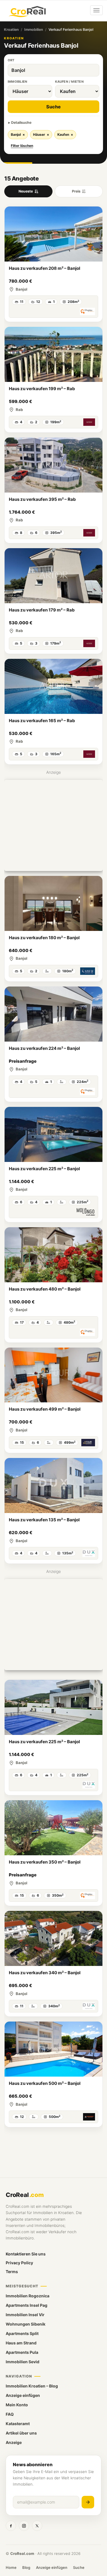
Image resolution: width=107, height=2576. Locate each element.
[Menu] (96, 10)
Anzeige (14, 2442)
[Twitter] (37, 2526)
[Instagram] (24, 2526)
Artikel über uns (21, 2433)
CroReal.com (22, 2553)
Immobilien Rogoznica (28, 2296)
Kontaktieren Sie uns (26, 2254)
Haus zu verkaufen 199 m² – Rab (42, 389)
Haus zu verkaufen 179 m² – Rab (42, 610)
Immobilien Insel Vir (25, 2315)
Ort (11, 60)
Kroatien (11, 30)
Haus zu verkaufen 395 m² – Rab (42, 499)
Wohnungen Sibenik (26, 2324)
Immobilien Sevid (23, 2362)
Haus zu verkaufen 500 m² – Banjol (45, 2083)
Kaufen (65, 134)
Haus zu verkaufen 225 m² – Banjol (44, 1169)
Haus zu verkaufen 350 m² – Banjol (45, 1862)
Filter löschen (22, 146)
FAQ (10, 2414)
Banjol (18, 134)
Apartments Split (22, 2333)
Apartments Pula (22, 2352)
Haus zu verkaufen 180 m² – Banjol (44, 938)
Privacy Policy (19, 2263)
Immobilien (34, 30)
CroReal (25, 2195)
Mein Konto (17, 2405)
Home (11, 2567)
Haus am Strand (21, 2343)
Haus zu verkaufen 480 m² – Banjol (45, 1289)
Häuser (41, 134)
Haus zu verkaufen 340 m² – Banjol (45, 1973)
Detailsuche (21, 122)
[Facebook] (11, 2526)
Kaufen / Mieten (69, 82)
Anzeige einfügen (23, 2395)
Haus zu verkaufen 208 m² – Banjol (45, 268)
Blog (26, 2567)
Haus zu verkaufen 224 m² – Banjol (44, 1048)
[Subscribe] (88, 2502)
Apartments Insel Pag (27, 2305)
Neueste (26, 191)
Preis (76, 191)
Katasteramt (18, 2424)
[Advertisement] (53, 825)
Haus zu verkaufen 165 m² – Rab (42, 721)
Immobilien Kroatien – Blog (32, 2386)
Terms (12, 2272)
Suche (53, 107)
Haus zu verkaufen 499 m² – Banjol (45, 1409)
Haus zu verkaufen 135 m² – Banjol (44, 1520)
